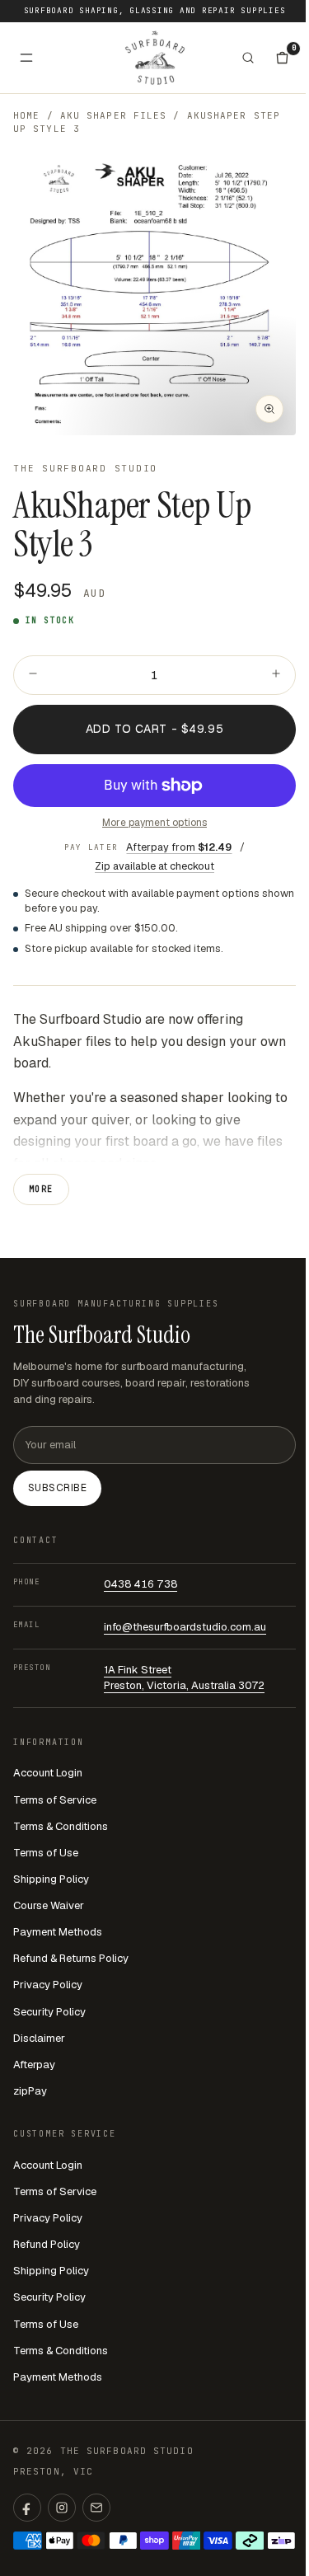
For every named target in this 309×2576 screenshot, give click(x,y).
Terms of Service (55, 1800)
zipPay (30, 2091)
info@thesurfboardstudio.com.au (185, 1627)
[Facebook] (27, 2508)
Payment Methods (58, 1932)
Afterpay (34, 2065)
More (41, 1189)
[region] (154, 294)
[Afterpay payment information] (250, 2541)
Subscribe (57, 1488)
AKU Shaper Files (114, 115)
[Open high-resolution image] (269, 409)
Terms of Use (46, 1853)
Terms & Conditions (61, 1826)
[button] (154, 294)
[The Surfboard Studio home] (155, 57)
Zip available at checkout (154, 866)
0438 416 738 (140, 1584)
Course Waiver (49, 1905)
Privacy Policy (48, 1985)
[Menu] (26, 58)
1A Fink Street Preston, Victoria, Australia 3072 (184, 1677)
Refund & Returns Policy (71, 1958)
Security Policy (49, 2012)
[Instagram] (62, 2508)
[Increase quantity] (276, 675)
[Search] (248, 58)
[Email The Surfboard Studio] (96, 2508)
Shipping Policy (51, 1879)
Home (26, 115)
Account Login (48, 1773)
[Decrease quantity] (33, 675)
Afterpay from (179, 847)
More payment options (154, 823)
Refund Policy (47, 2244)
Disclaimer (39, 2038)
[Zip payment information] (281, 2541)
